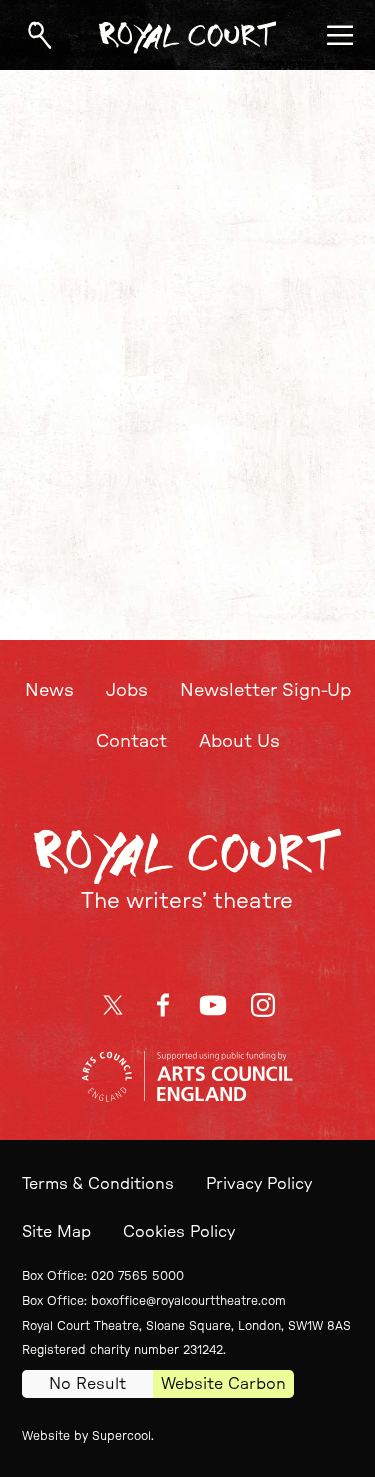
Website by (86, 1436)
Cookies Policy (179, 1232)
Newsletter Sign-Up (265, 691)
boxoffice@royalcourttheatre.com (188, 1301)
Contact (131, 742)
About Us (239, 742)
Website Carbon (223, 1384)
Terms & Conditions (98, 1184)
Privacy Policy (259, 1184)
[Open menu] (340, 35)
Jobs (127, 691)
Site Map (56, 1232)
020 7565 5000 (137, 1276)
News (49, 691)
